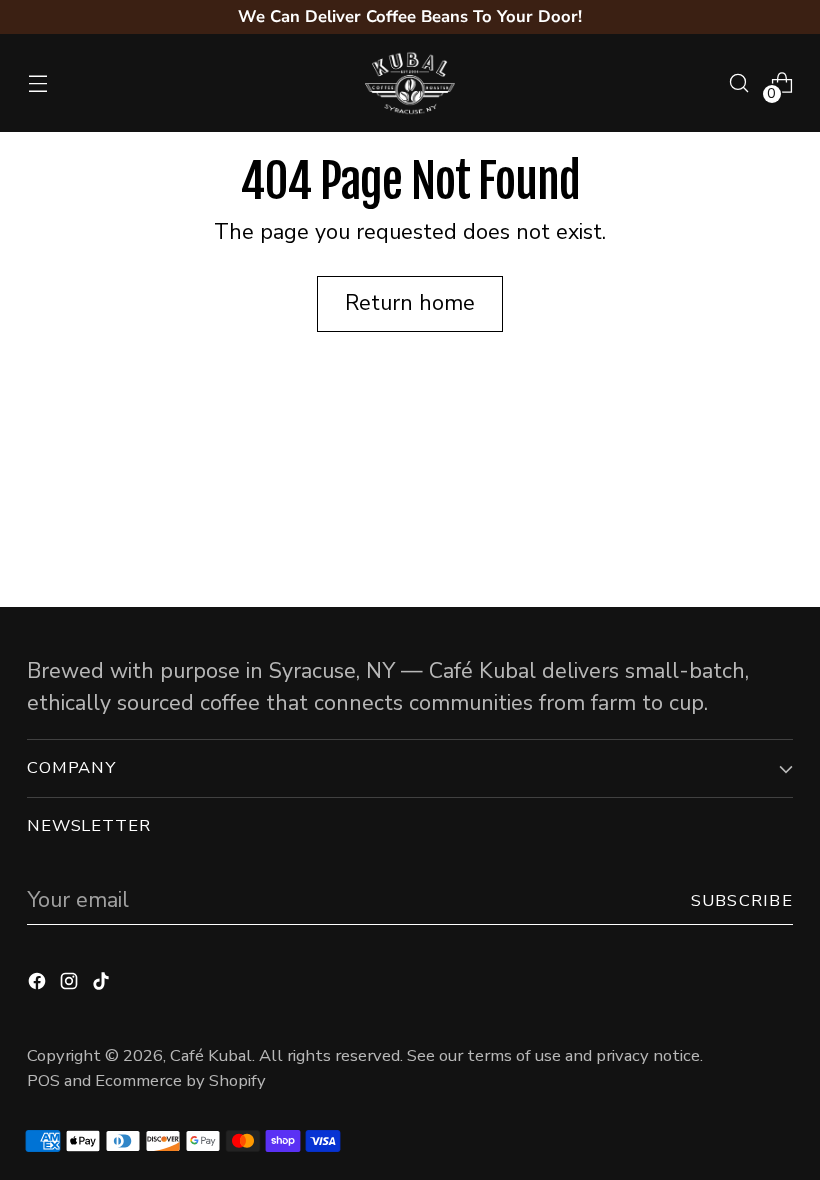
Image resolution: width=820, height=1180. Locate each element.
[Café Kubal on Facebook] (39, 984)
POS (43, 1080)
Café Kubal (211, 1055)
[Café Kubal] (410, 83)
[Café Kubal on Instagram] (71, 984)
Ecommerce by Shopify (180, 1080)
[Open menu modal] (37, 83)
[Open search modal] (739, 83)
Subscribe (742, 900)
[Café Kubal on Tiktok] (103, 984)
